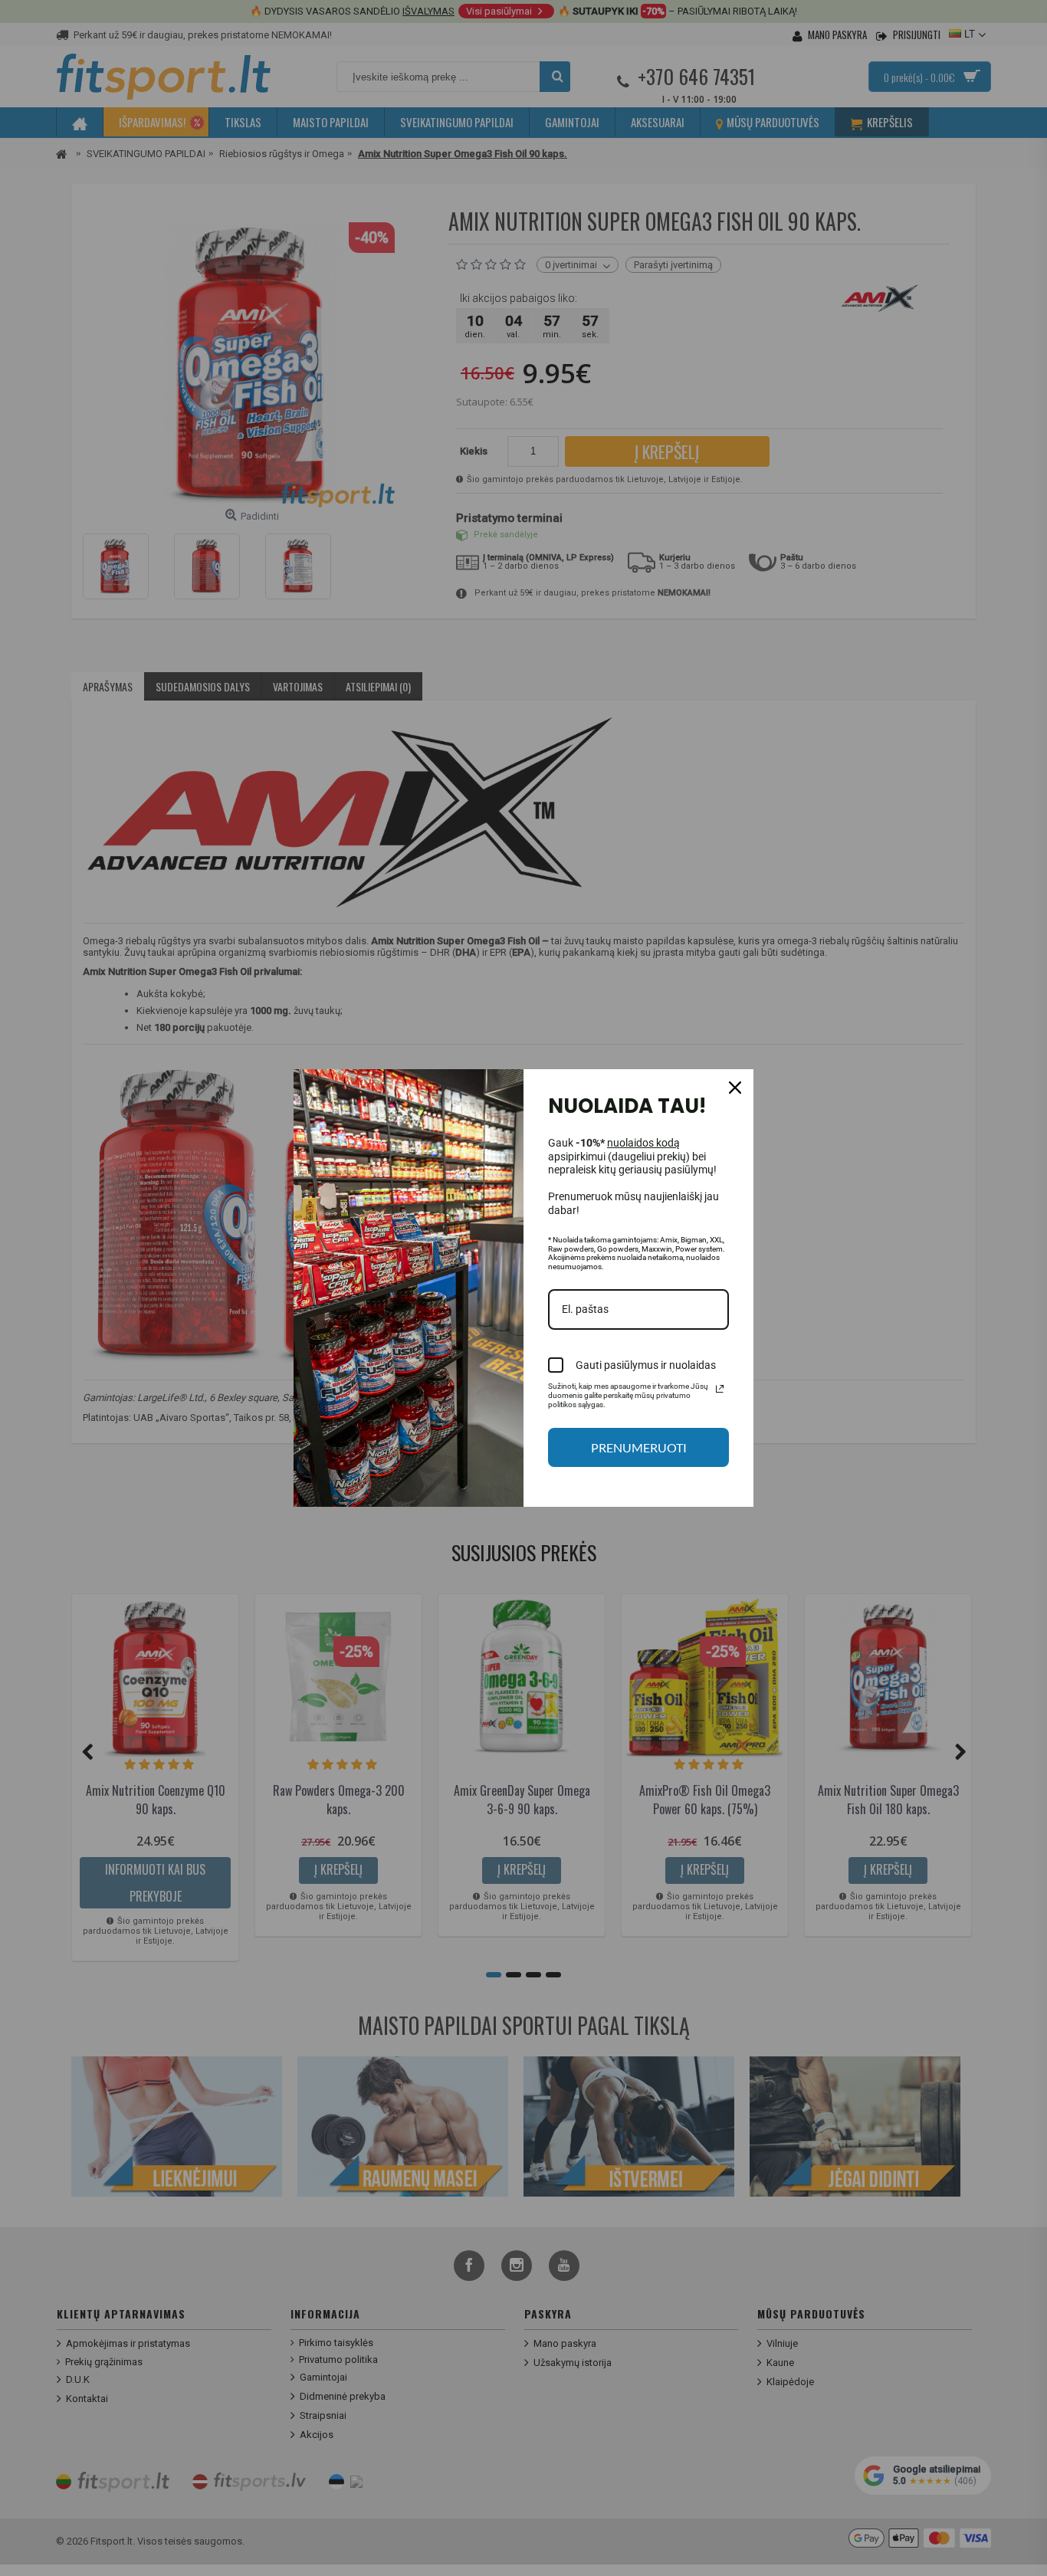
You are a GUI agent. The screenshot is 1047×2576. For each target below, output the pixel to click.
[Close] (735, 1088)
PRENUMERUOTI (639, 1447)
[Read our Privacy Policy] (720, 1389)
